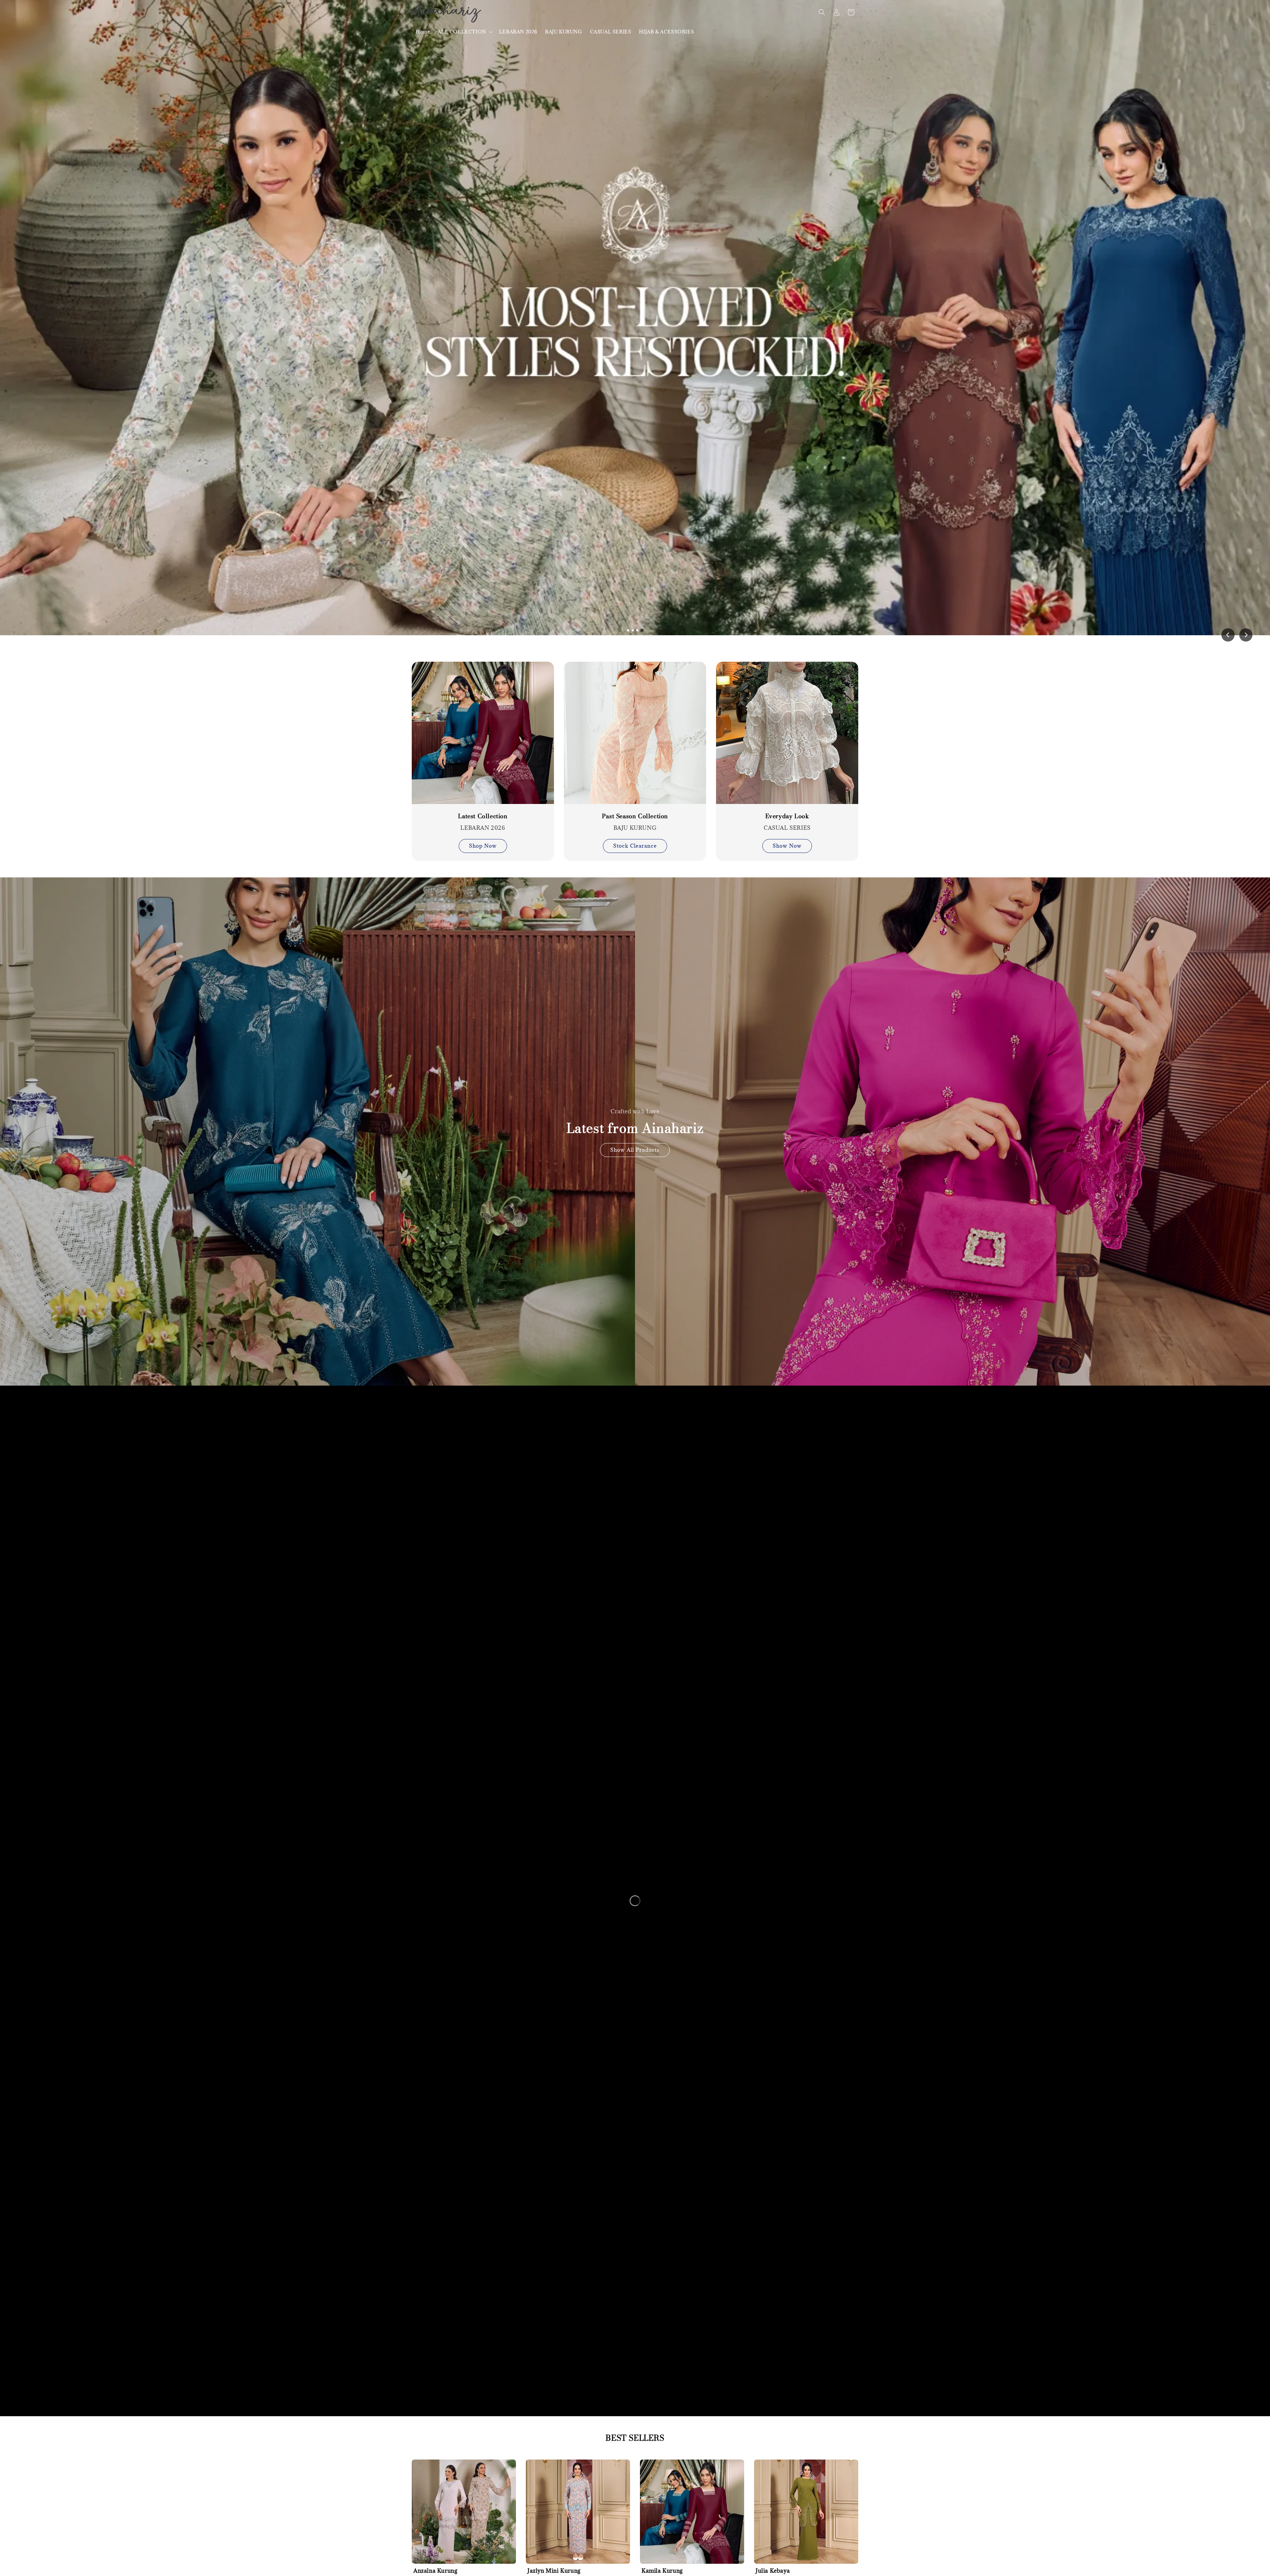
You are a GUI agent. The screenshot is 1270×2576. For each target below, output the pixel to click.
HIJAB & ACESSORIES (666, 32)
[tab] (628, 630)
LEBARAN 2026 (518, 32)
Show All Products (635, 1150)
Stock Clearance (635, 846)
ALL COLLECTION (462, 32)
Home (423, 32)
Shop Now (483, 846)
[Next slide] (1246, 635)
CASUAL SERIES (611, 32)
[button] (822, 12)
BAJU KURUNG (564, 32)
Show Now (787, 846)
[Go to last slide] (1228, 635)
